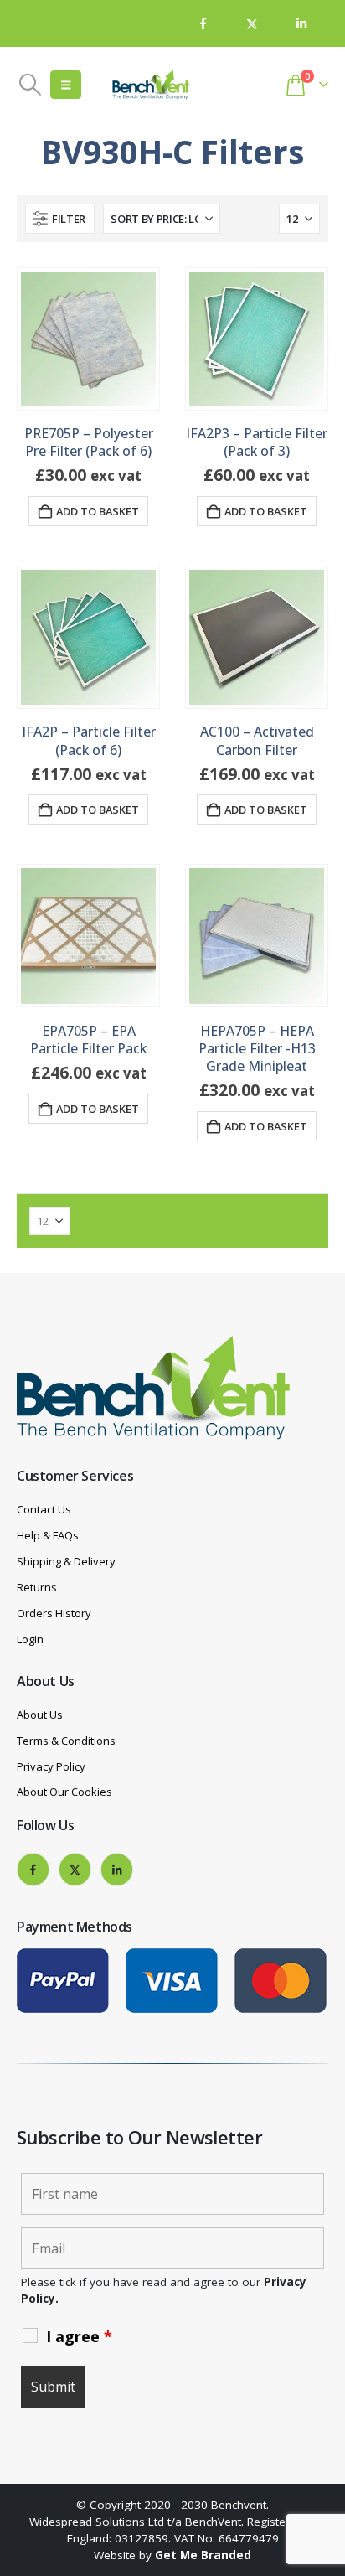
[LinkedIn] (301, 23)
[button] (30, 85)
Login (30, 1639)
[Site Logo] (151, 85)
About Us (40, 1715)
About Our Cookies (64, 1792)
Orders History (54, 1613)
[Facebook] (203, 23)
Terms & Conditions (66, 1741)
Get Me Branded (203, 2555)
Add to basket (98, 511)
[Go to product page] (88, 339)
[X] (252, 23)
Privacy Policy (51, 1766)
